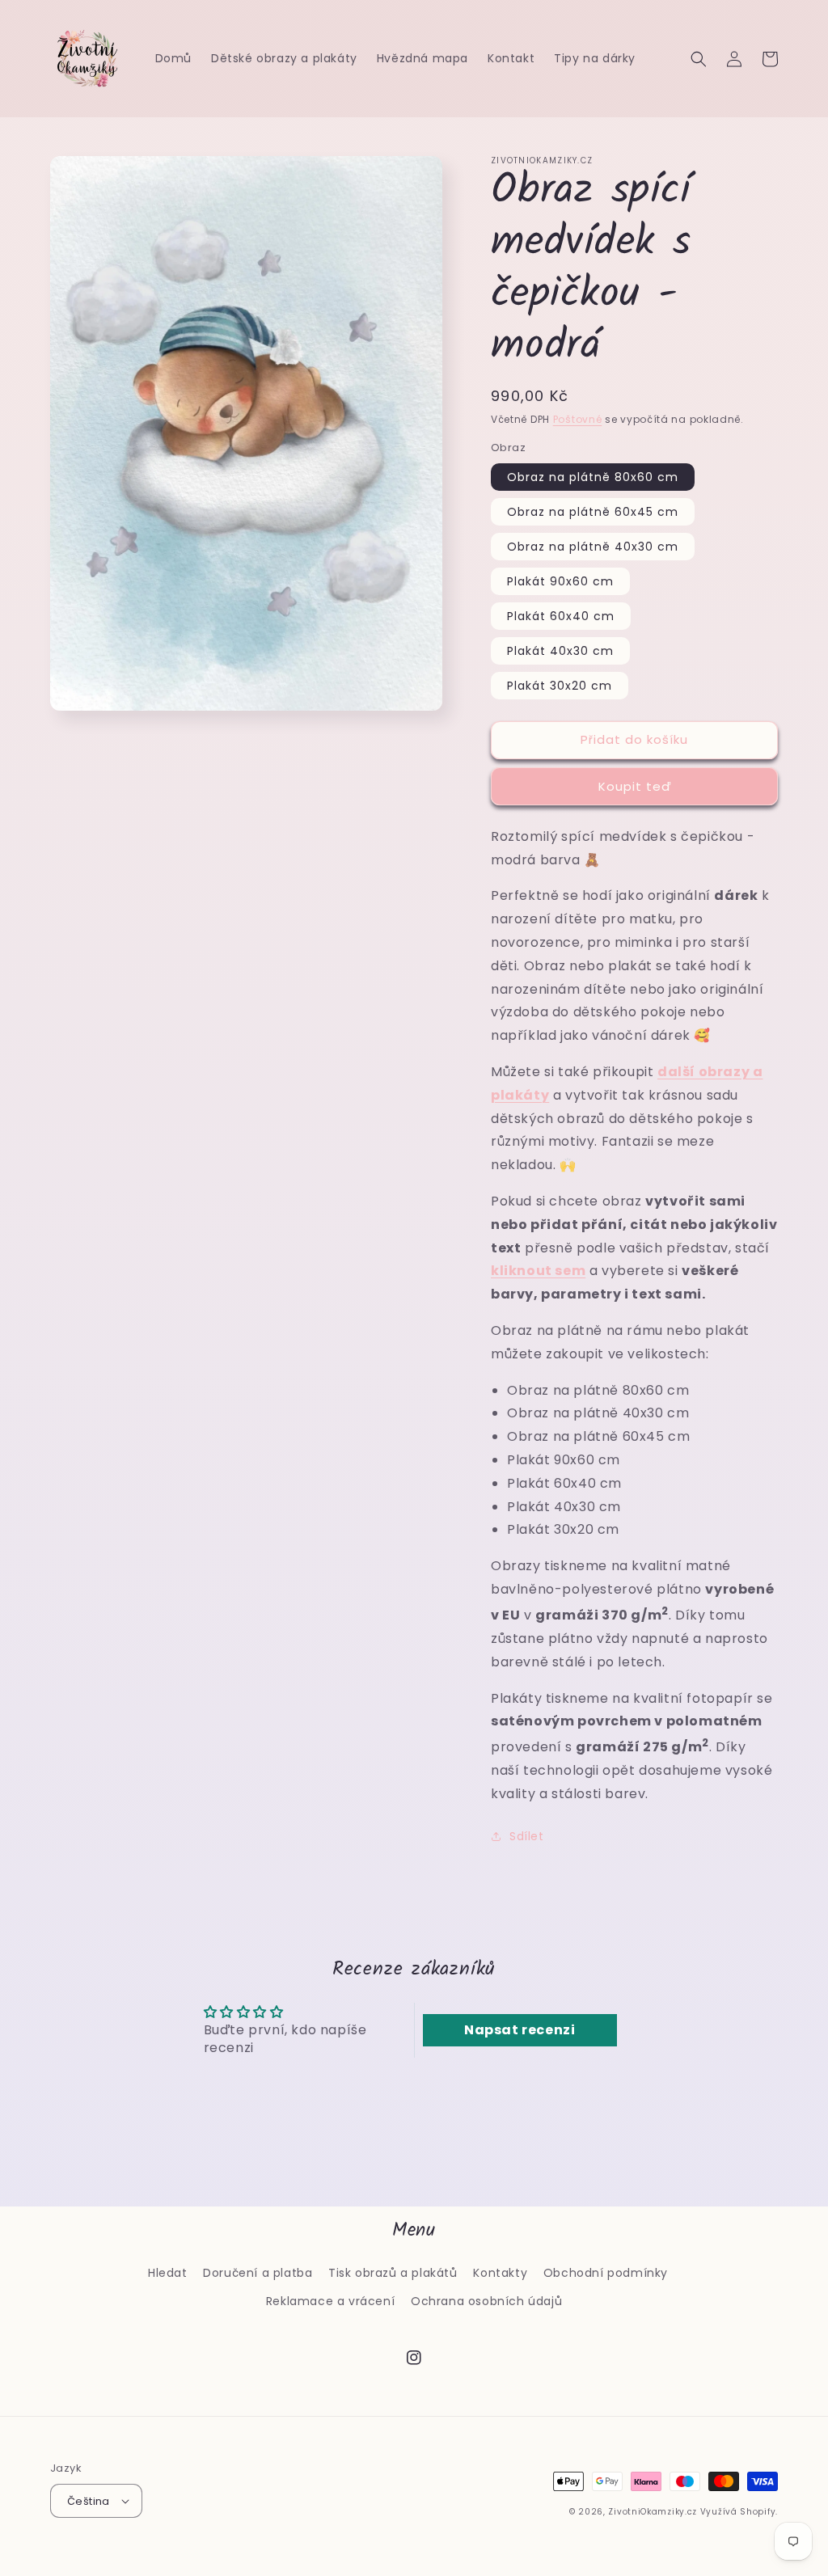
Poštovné (578, 419)
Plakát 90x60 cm (560, 581)
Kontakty (500, 2273)
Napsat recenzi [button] (520, 2030)
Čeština (89, 2501)
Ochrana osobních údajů (486, 2301)
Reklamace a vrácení (330, 2301)
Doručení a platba (258, 2273)
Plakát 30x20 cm (560, 686)
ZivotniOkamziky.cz (653, 2512)
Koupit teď (635, 786)
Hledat (168, 2273)
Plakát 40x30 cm (560, 651)
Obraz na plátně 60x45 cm (593, 512)
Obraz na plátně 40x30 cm (593, 547)
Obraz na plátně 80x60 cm (593, 477)
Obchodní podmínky (606, 2273)
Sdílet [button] (527, 1836)
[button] (699, 59)
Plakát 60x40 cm (561, 616)
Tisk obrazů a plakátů (393, 2273)
